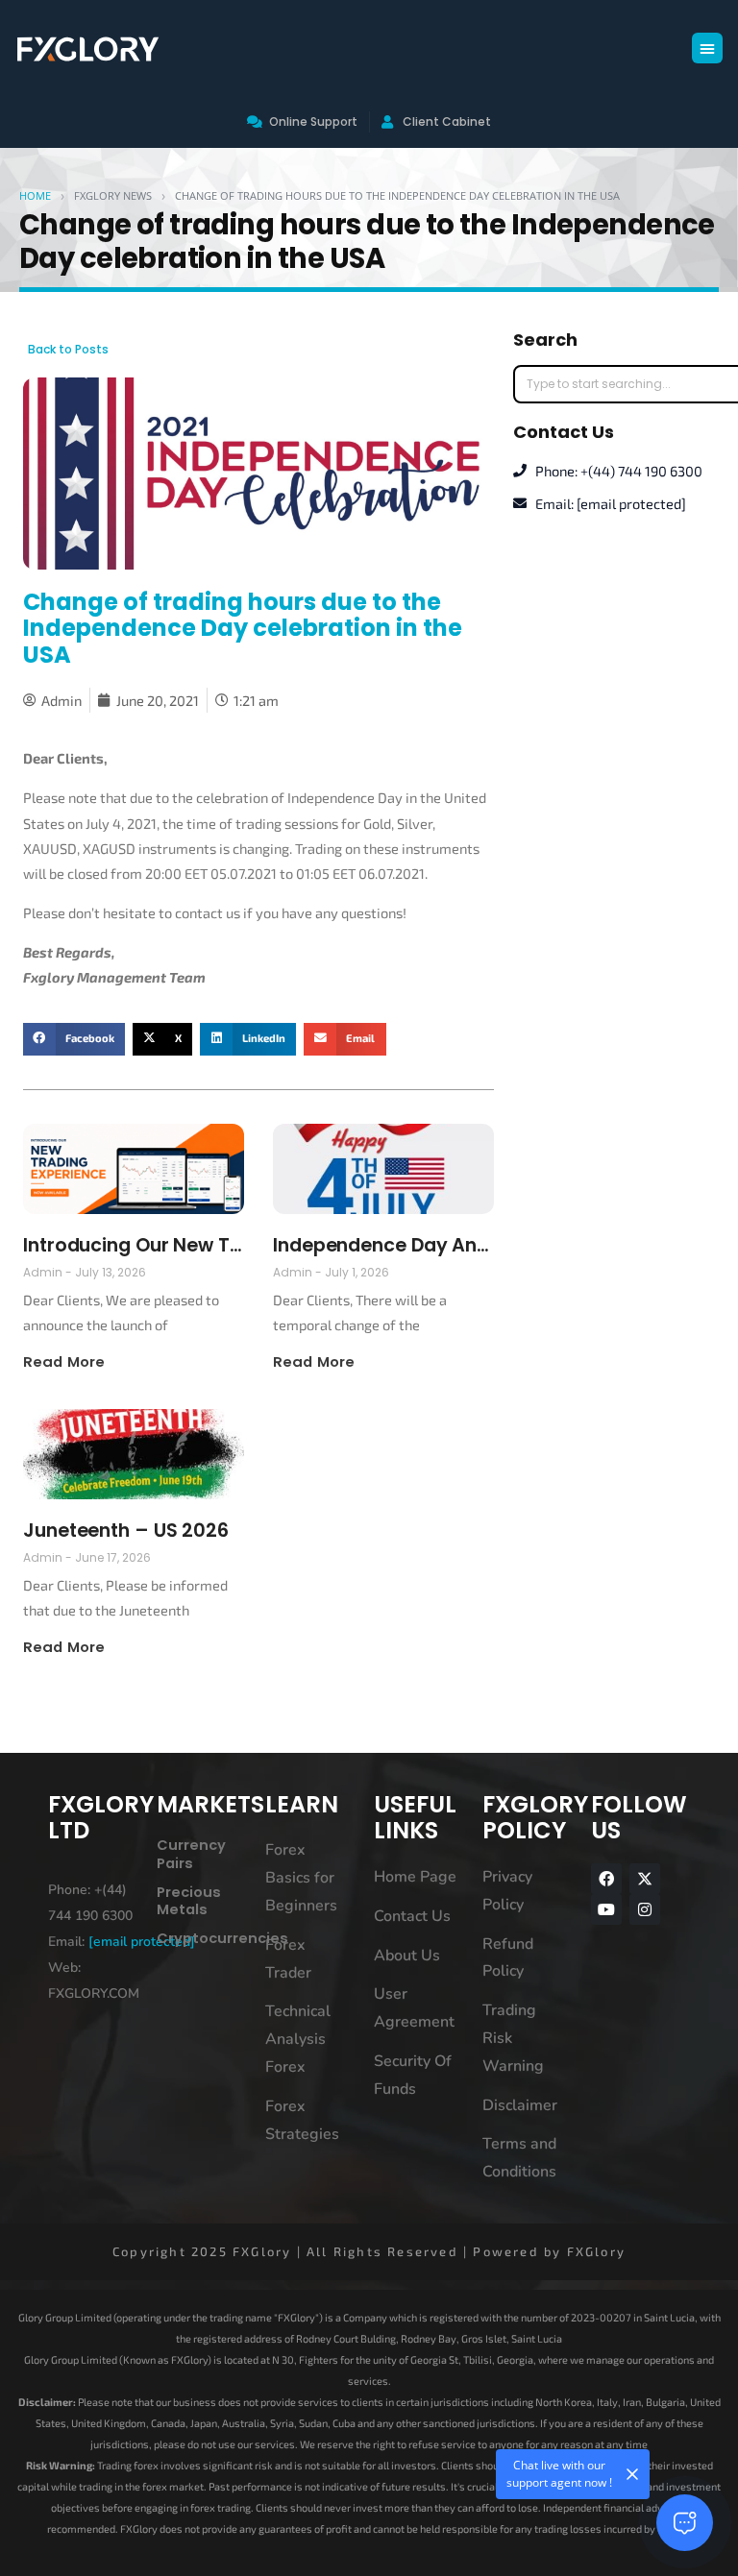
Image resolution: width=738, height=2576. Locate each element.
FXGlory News (113, 195)
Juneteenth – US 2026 (126, 1531)
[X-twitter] (645, 1879)
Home (35, 195)
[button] (707, 48)
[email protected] (142, 1942)
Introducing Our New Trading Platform (134, 1245)
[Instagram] (645, 1909)
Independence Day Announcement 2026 (383, 1245)
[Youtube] (606, 1909)
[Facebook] (606, 1879)
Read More (64, 1361)
